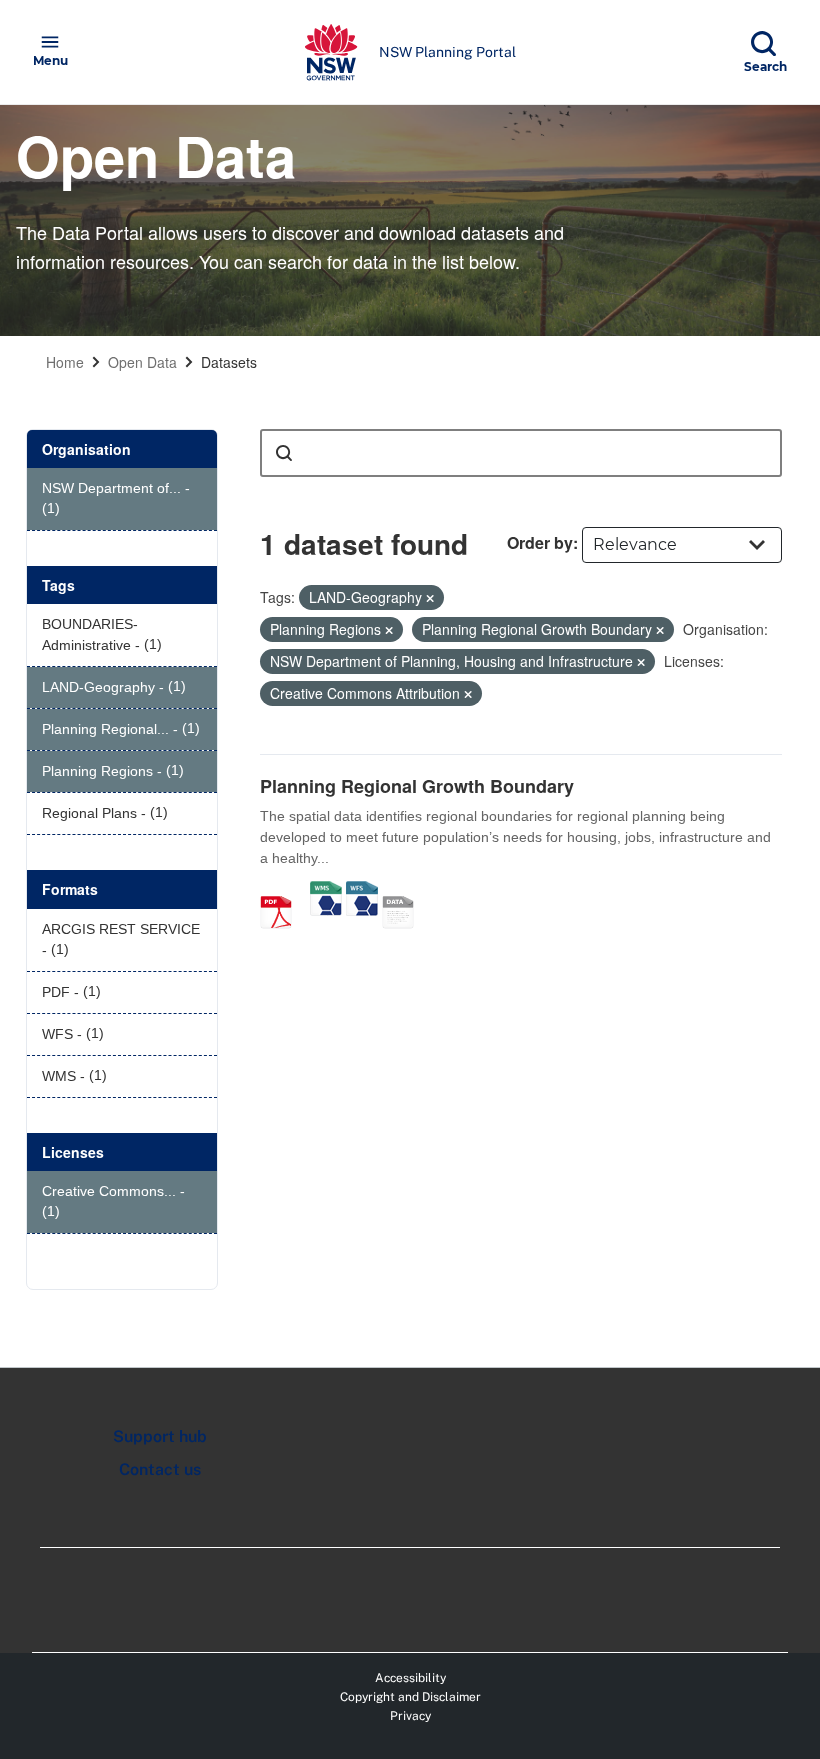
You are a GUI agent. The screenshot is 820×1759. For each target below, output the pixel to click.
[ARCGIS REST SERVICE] (405, 891)
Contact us (160, 1469)
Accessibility (410, 1678)
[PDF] (283, 891)
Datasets (229, 362)
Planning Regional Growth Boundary (417, 786)
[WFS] (362, 891)
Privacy (410, 1716)
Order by (540, 542)
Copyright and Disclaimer (410, 1697)
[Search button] (284, 453)
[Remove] (430, 598)
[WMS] (326, 891)
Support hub (160, 1436)
